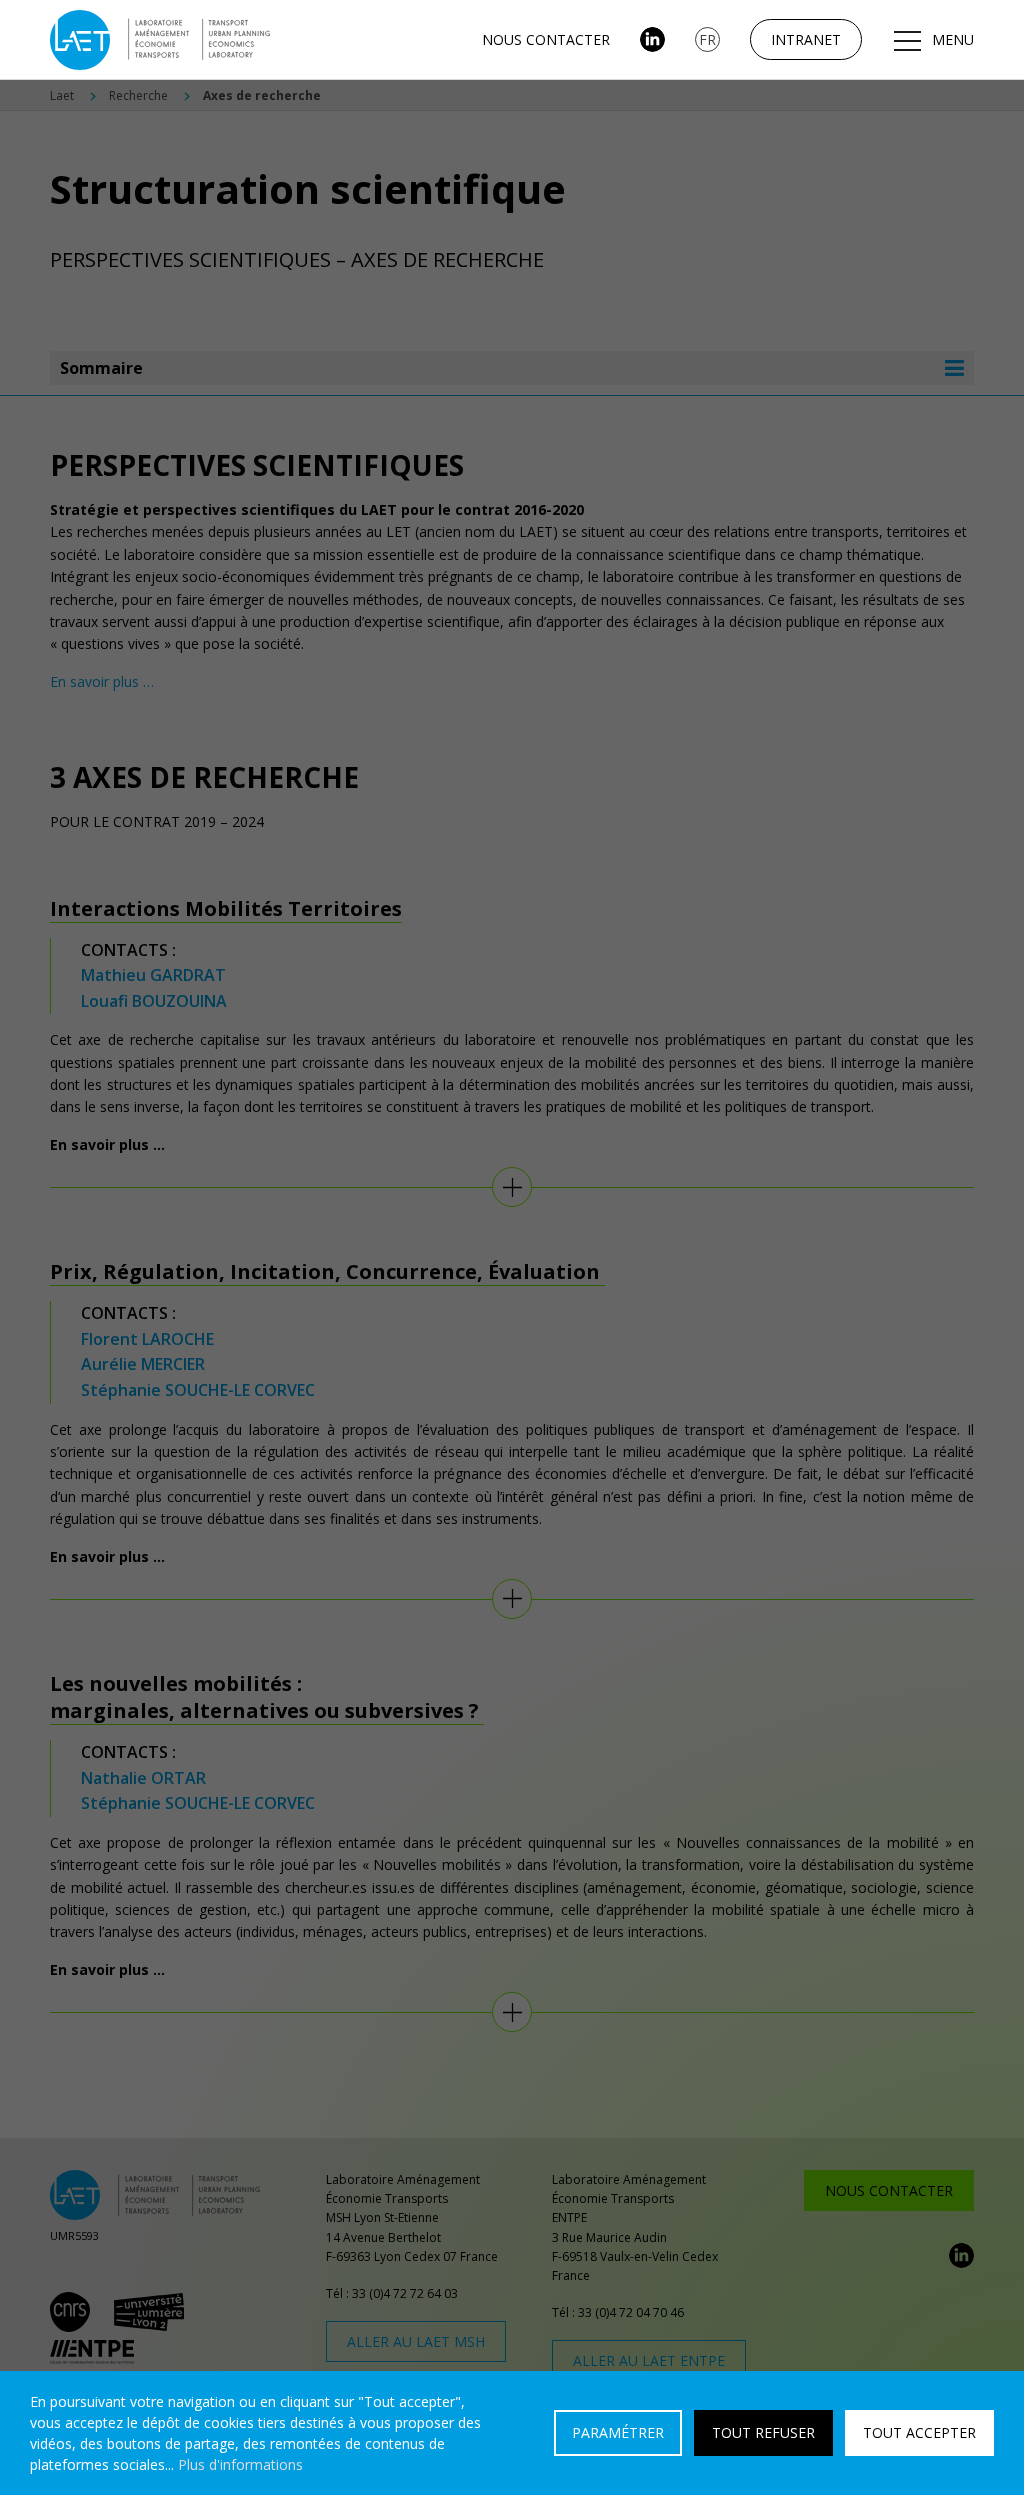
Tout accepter (919, 2432)
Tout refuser (763, 2432)
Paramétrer (618, 2432)
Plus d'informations (240, 2464)
